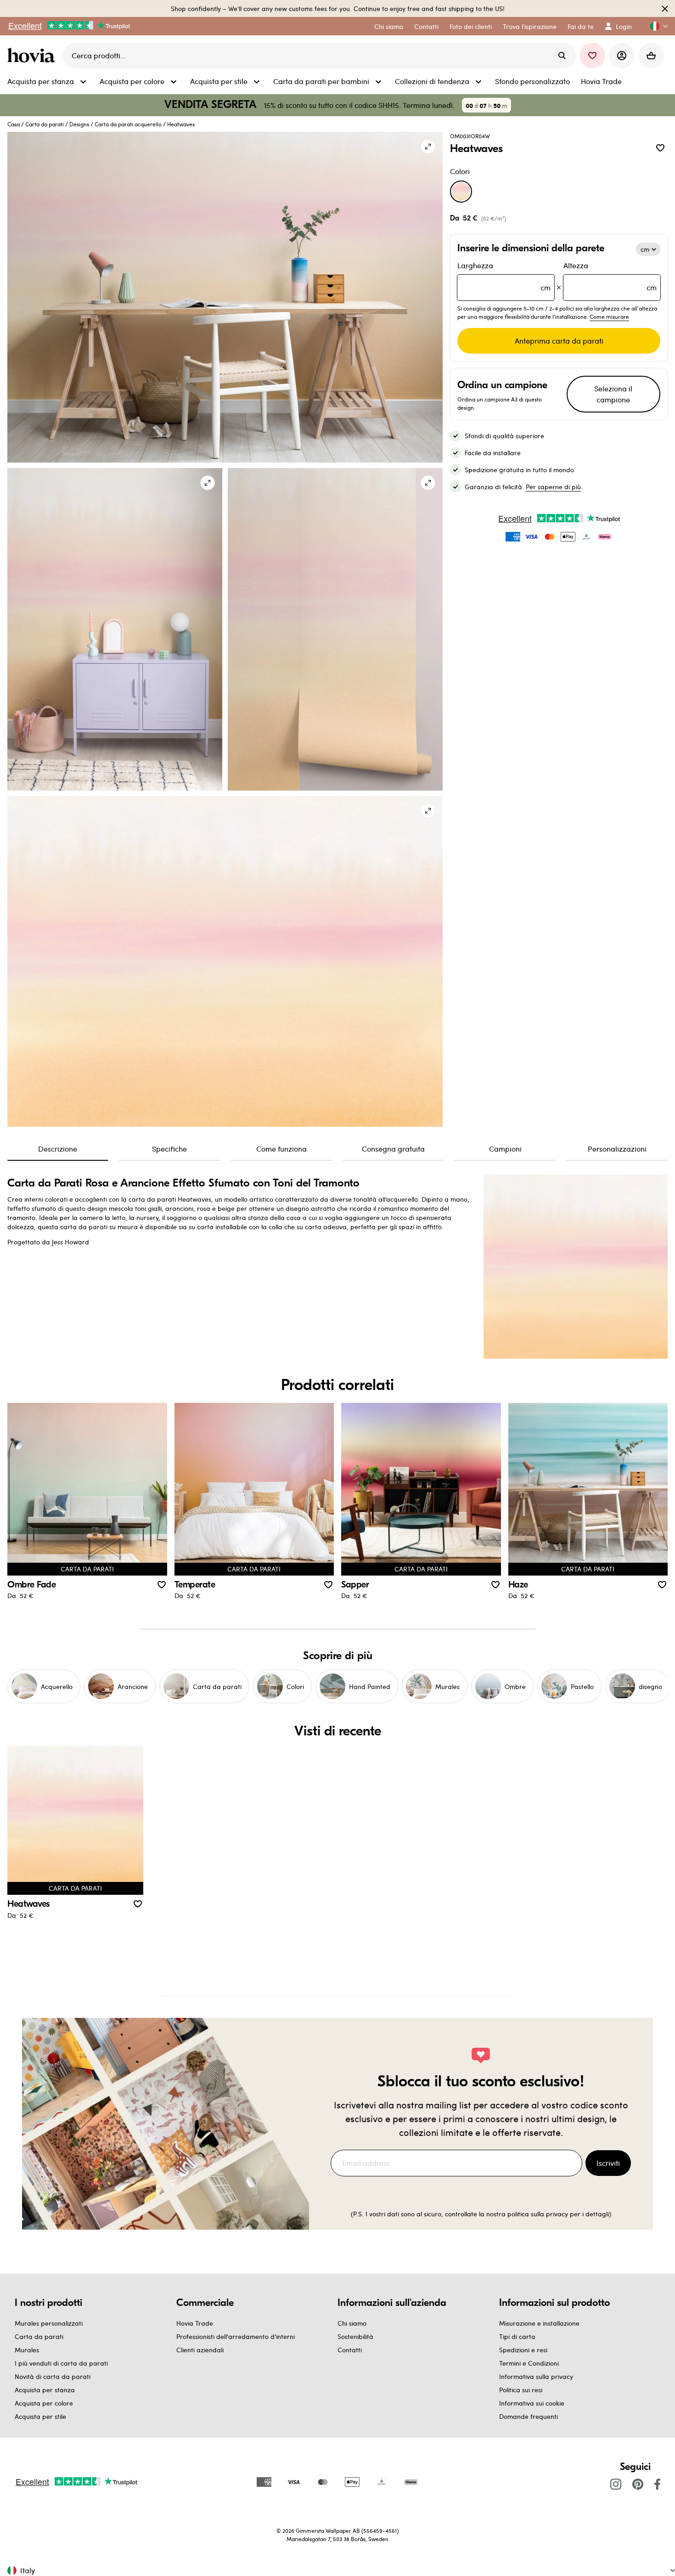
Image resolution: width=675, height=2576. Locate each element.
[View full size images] (428, 147)
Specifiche (169, 1149)
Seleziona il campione (613, 394)
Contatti (350, 2350)
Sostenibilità (355, 2336)
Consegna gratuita (393, 1149)
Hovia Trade (195, 2323)
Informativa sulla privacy (536, 2376)
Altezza (610, 276)
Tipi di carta (517, 2336)
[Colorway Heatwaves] (461, 192)
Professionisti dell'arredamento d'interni (236, 2336)
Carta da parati (45, 124)
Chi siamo (352, 2323)
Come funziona (281, 1149)
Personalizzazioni (617, 1149)
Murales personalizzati (49, 2323)
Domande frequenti (529, 2416)
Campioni (505, 1149)
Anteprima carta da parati (559, 341)
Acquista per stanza (45, 2390)
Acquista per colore (44, 2403)
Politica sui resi (521, 2390)
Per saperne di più (553, 487)
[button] (655, 26)
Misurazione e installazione (539, 2323)
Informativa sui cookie (532, 2403)
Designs (79, 124)
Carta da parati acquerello (128, 124)
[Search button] (562, 56)
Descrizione (58, 1149)
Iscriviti (608, 2163)
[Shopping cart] (651, 56)
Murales (27, 2350)
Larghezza (504, 276)
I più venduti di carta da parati (61, 2363)
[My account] (622, 56)
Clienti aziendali (200, 2350)
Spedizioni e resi (523, 2350)
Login (624, 26)
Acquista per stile (40, 2416)
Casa (14, 124)
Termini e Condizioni (529, 2363)
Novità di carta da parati (53, 2376)
